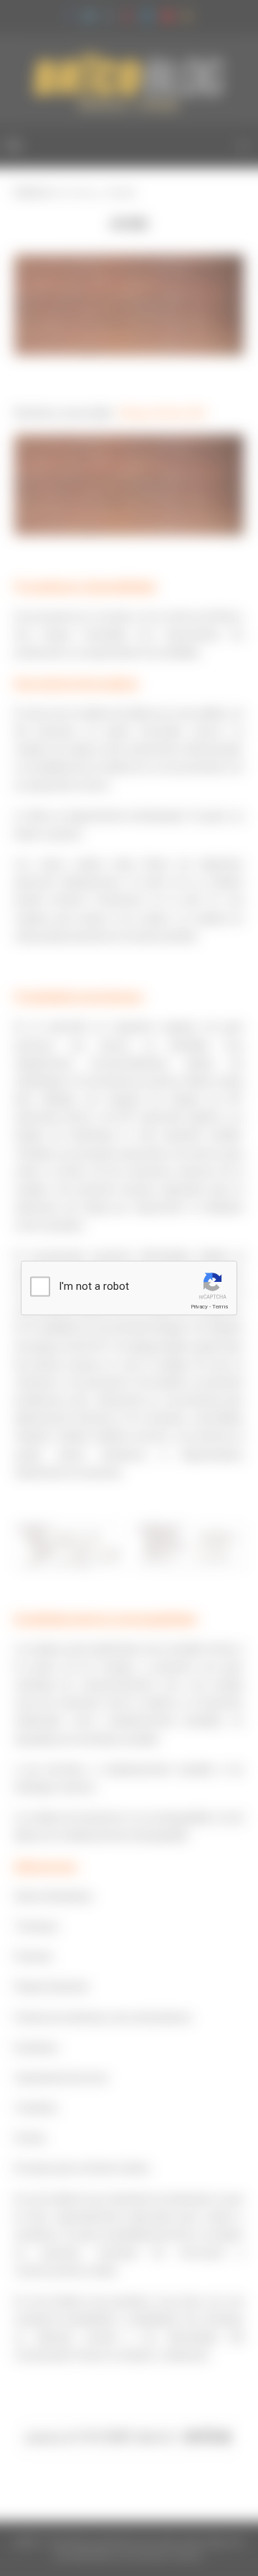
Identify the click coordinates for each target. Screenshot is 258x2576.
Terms (220, 1307)
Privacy (199, 1307)
